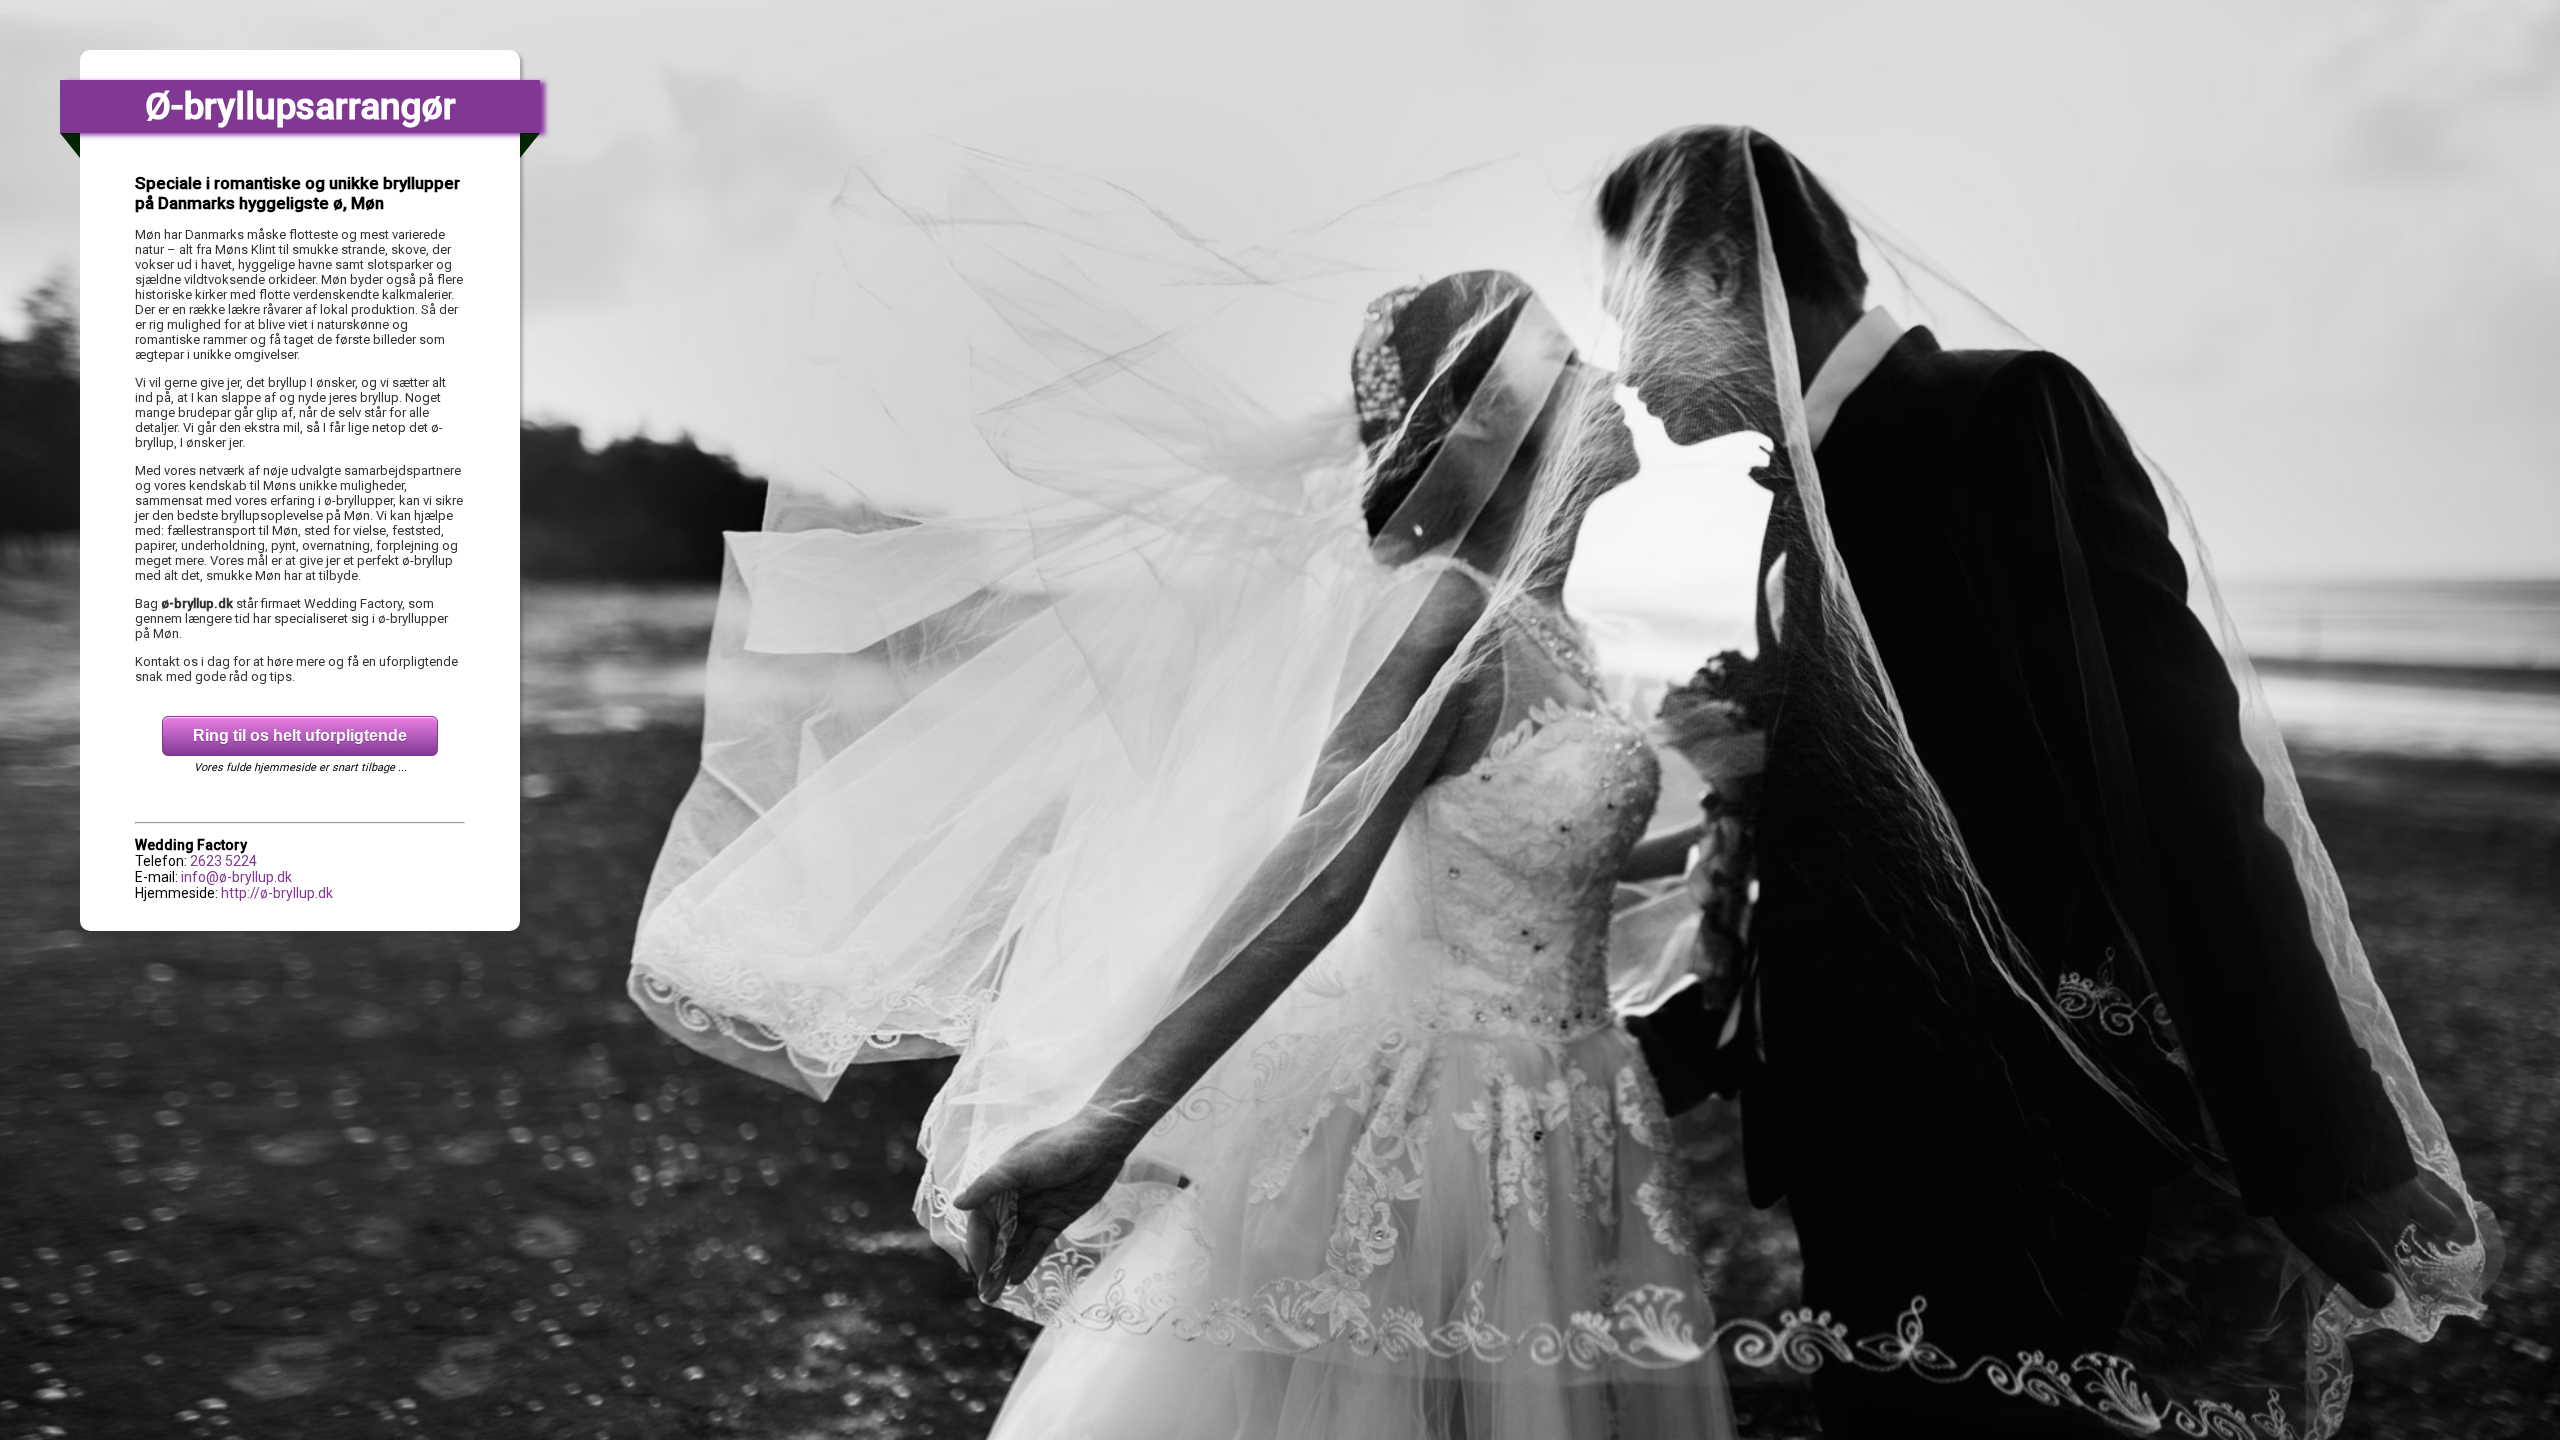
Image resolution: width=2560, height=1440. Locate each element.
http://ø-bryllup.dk (277, 893)
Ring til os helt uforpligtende (300, 735)
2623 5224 (223, 861)
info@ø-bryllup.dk (236, 877)
